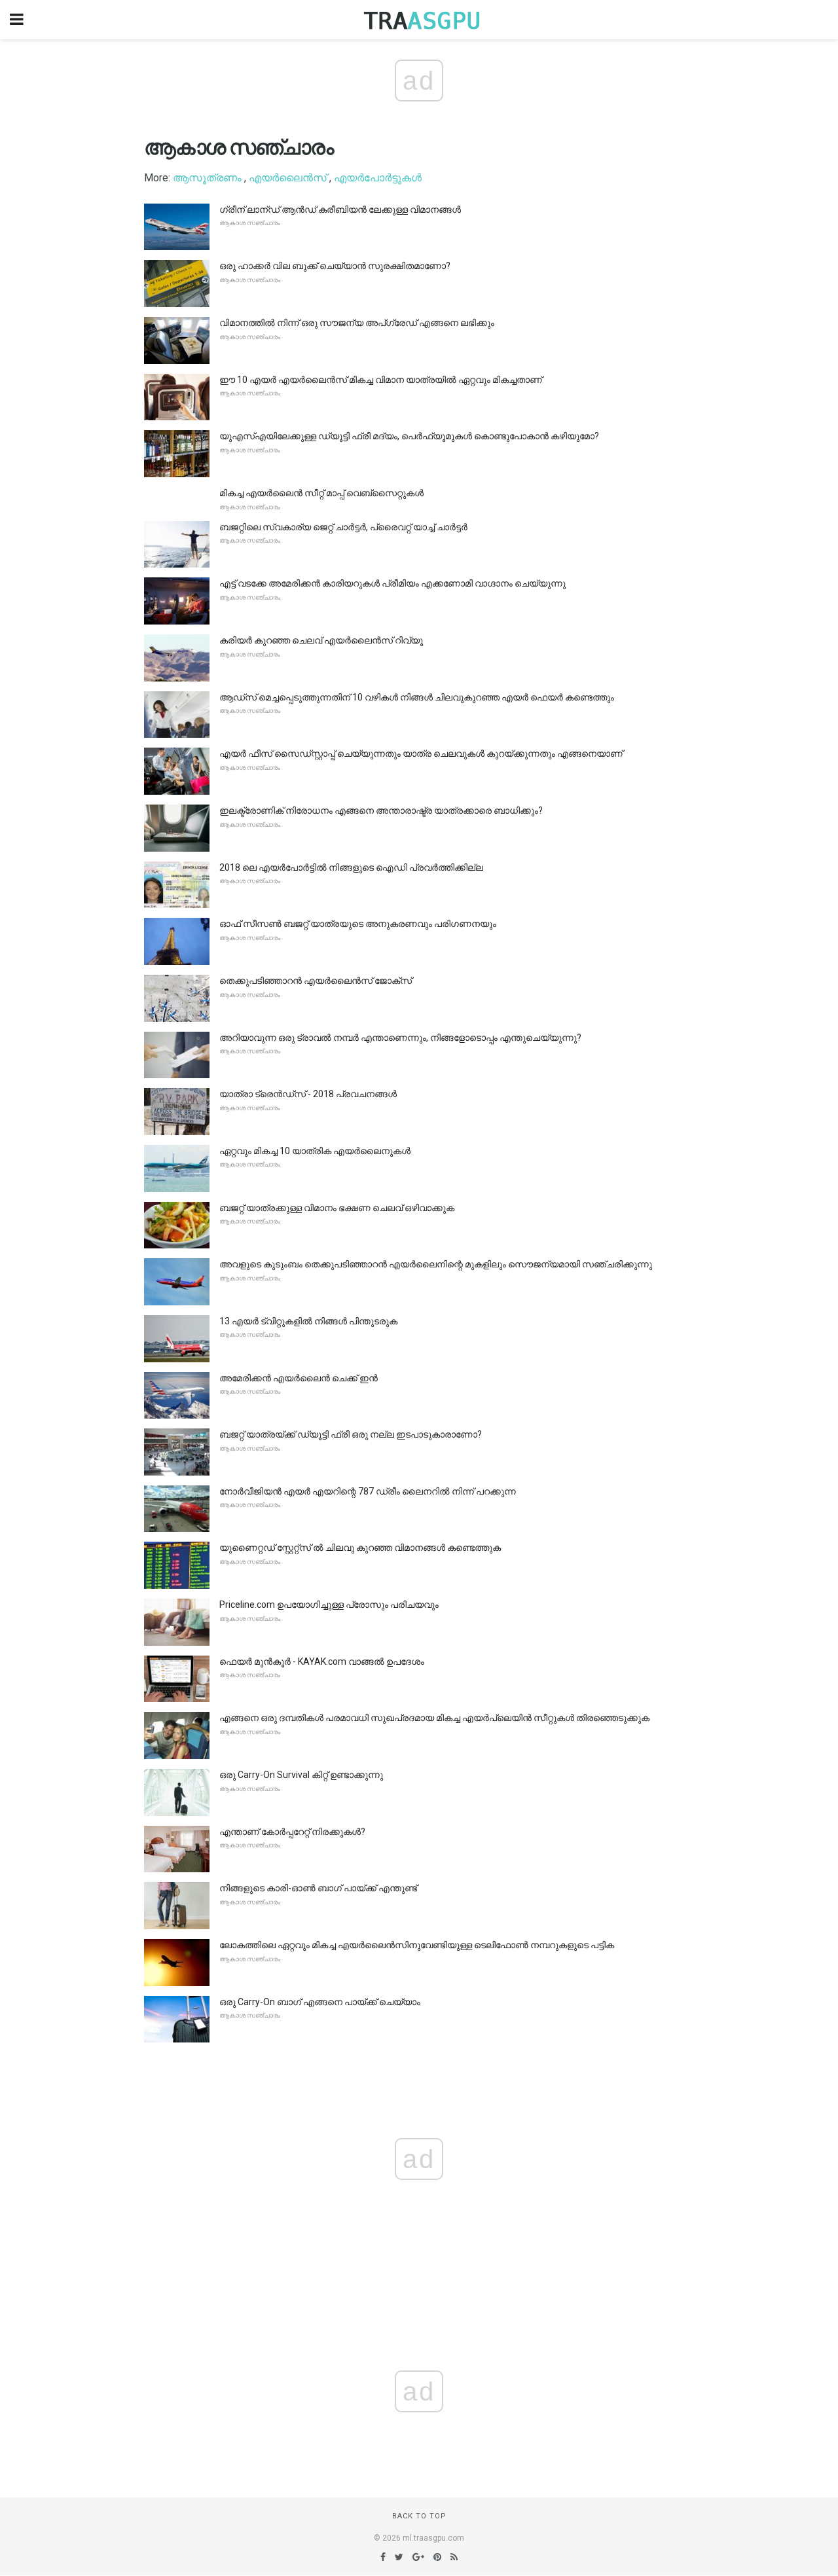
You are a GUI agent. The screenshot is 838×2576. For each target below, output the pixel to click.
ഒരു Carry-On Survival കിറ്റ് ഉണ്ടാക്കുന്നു (301, 1775)
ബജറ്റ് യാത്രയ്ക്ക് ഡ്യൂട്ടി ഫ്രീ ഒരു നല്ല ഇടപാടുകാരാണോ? (351, 1434)
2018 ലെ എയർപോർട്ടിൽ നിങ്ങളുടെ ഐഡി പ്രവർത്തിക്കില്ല (351, 867)
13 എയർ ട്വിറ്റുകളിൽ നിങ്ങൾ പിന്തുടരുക (308, 1321)
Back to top (419, 2516)
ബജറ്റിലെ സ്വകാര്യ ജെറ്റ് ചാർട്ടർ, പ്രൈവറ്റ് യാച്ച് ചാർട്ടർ (343, 527)
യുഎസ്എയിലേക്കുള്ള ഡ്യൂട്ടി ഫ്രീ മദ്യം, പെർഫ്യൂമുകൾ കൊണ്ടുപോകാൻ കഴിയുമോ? (409, 436)
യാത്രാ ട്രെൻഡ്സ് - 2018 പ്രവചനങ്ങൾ (308, 1094)
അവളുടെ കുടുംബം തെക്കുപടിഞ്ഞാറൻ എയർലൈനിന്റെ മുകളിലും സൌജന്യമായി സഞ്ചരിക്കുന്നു (436, 1264)
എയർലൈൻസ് (288, 178)
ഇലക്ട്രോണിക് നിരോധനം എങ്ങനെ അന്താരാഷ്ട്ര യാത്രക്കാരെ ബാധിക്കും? (381, 810)
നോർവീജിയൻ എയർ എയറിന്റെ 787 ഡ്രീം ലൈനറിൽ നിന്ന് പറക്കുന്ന (368, 1491)
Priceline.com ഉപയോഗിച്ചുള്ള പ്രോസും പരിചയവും (329, 1605)
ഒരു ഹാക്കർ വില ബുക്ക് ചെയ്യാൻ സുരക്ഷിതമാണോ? (335, 266)
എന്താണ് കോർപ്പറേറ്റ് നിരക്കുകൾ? (292, 1832)
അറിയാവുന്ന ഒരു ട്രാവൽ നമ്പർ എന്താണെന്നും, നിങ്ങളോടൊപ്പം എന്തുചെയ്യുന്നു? (400, 1038)
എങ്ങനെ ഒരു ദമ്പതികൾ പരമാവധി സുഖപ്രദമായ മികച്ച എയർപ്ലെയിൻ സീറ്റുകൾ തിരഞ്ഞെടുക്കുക (434, 1718)
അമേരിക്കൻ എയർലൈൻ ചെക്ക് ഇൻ (299, 1378)
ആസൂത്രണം (207, 178)
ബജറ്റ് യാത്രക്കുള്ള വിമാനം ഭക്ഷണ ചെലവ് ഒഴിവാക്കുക (337, 1208)
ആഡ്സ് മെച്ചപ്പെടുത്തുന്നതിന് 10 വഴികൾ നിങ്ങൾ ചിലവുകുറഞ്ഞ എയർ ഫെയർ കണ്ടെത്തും (417, 697)
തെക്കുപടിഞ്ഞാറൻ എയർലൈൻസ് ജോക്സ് (316, 981)
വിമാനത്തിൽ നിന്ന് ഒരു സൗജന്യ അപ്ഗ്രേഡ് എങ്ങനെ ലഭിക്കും (357, 323)
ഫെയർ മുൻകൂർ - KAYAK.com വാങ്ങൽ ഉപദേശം (322, 1661)
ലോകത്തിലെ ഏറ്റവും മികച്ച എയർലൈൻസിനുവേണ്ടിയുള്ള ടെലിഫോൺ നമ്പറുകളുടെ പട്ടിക (417, 1945)
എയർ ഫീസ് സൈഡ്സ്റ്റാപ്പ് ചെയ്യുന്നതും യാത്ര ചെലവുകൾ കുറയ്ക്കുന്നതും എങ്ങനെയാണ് (421, 753)
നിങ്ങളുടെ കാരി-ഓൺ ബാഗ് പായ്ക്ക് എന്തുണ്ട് (318, 1888)
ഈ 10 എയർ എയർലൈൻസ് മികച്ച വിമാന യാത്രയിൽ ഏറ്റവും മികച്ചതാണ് (381, 380)
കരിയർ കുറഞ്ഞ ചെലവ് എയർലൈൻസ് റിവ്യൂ (321, 640)
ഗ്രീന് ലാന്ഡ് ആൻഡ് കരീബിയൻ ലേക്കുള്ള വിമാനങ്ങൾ (340, 209)
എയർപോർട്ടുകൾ (378, 178)
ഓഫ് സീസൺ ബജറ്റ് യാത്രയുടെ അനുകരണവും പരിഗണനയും (358, 924)
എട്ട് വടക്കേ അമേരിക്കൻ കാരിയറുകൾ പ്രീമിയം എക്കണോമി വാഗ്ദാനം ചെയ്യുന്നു (392, 583)
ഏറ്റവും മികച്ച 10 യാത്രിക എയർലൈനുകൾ (315, 1151)
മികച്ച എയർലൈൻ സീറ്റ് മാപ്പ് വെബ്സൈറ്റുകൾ (321, 493)
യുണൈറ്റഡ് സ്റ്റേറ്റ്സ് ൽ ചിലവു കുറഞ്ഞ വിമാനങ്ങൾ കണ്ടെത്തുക (360, 1548)
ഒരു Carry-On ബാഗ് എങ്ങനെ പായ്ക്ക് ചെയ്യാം (320, 2002)
